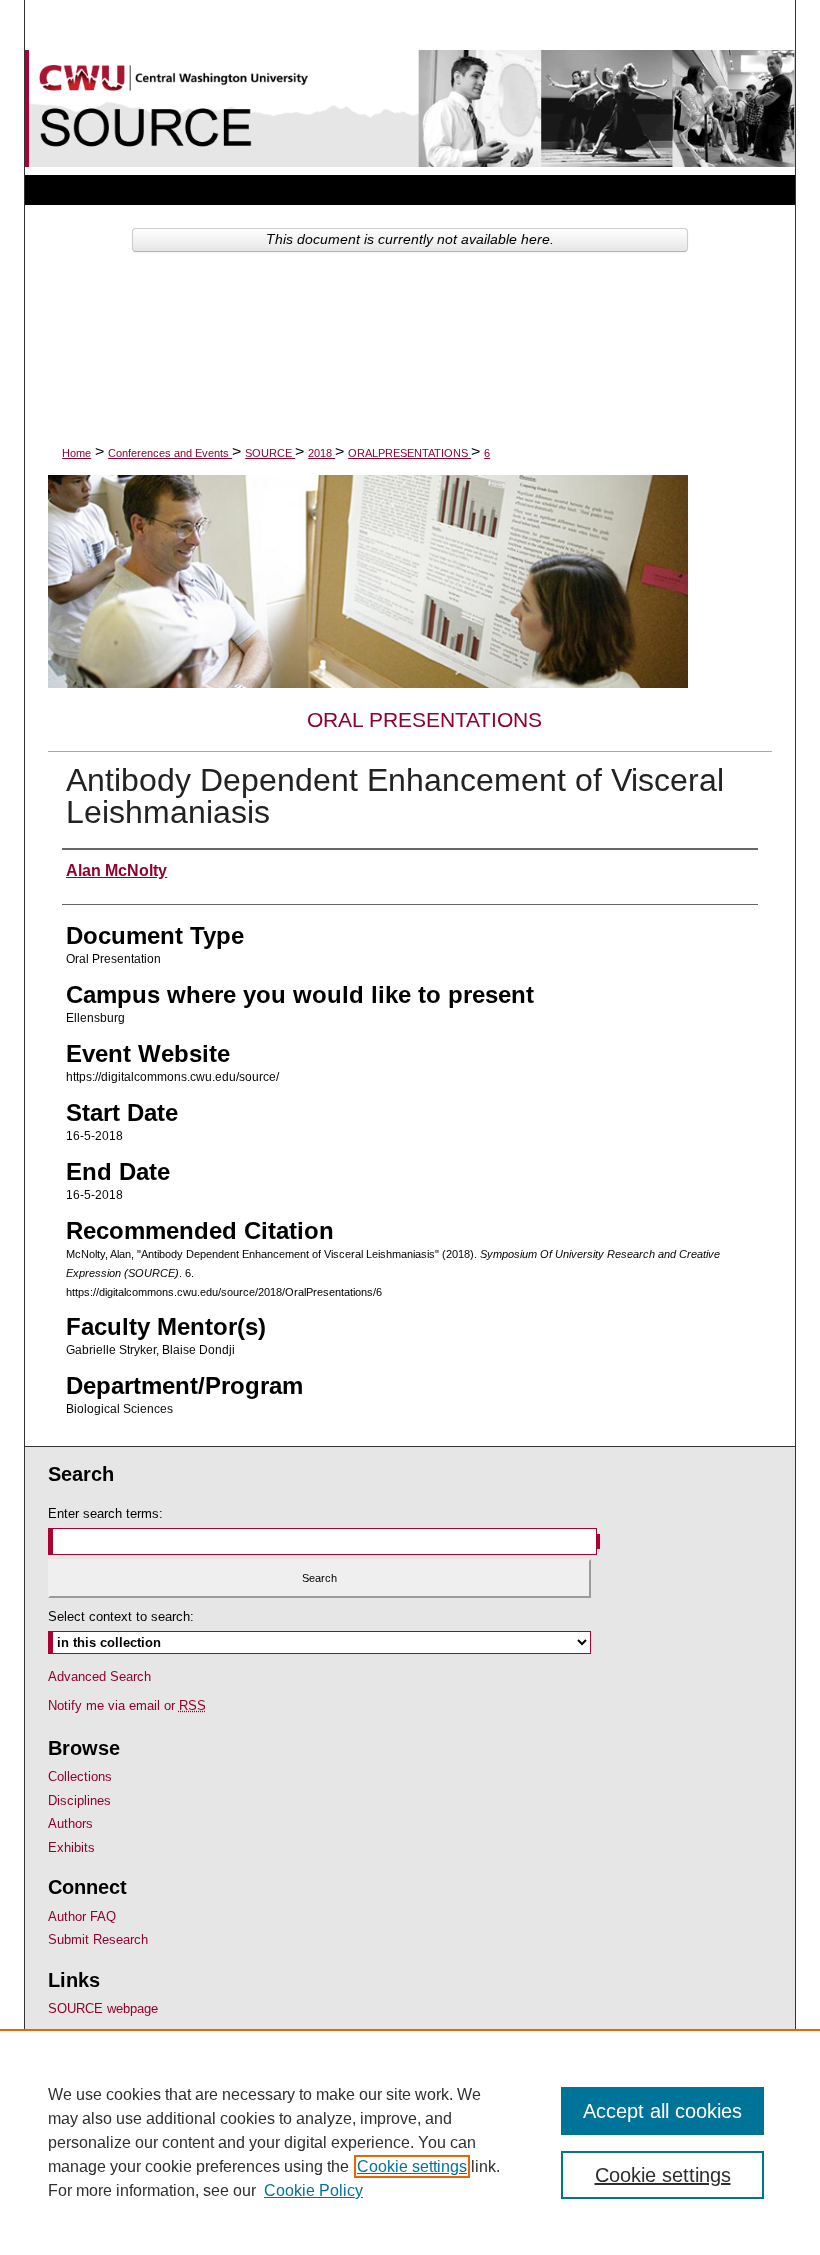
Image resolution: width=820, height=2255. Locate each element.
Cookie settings (412, 2166)
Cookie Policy (313, 2190)
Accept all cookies (662, 2111)
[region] (410, 2142)
